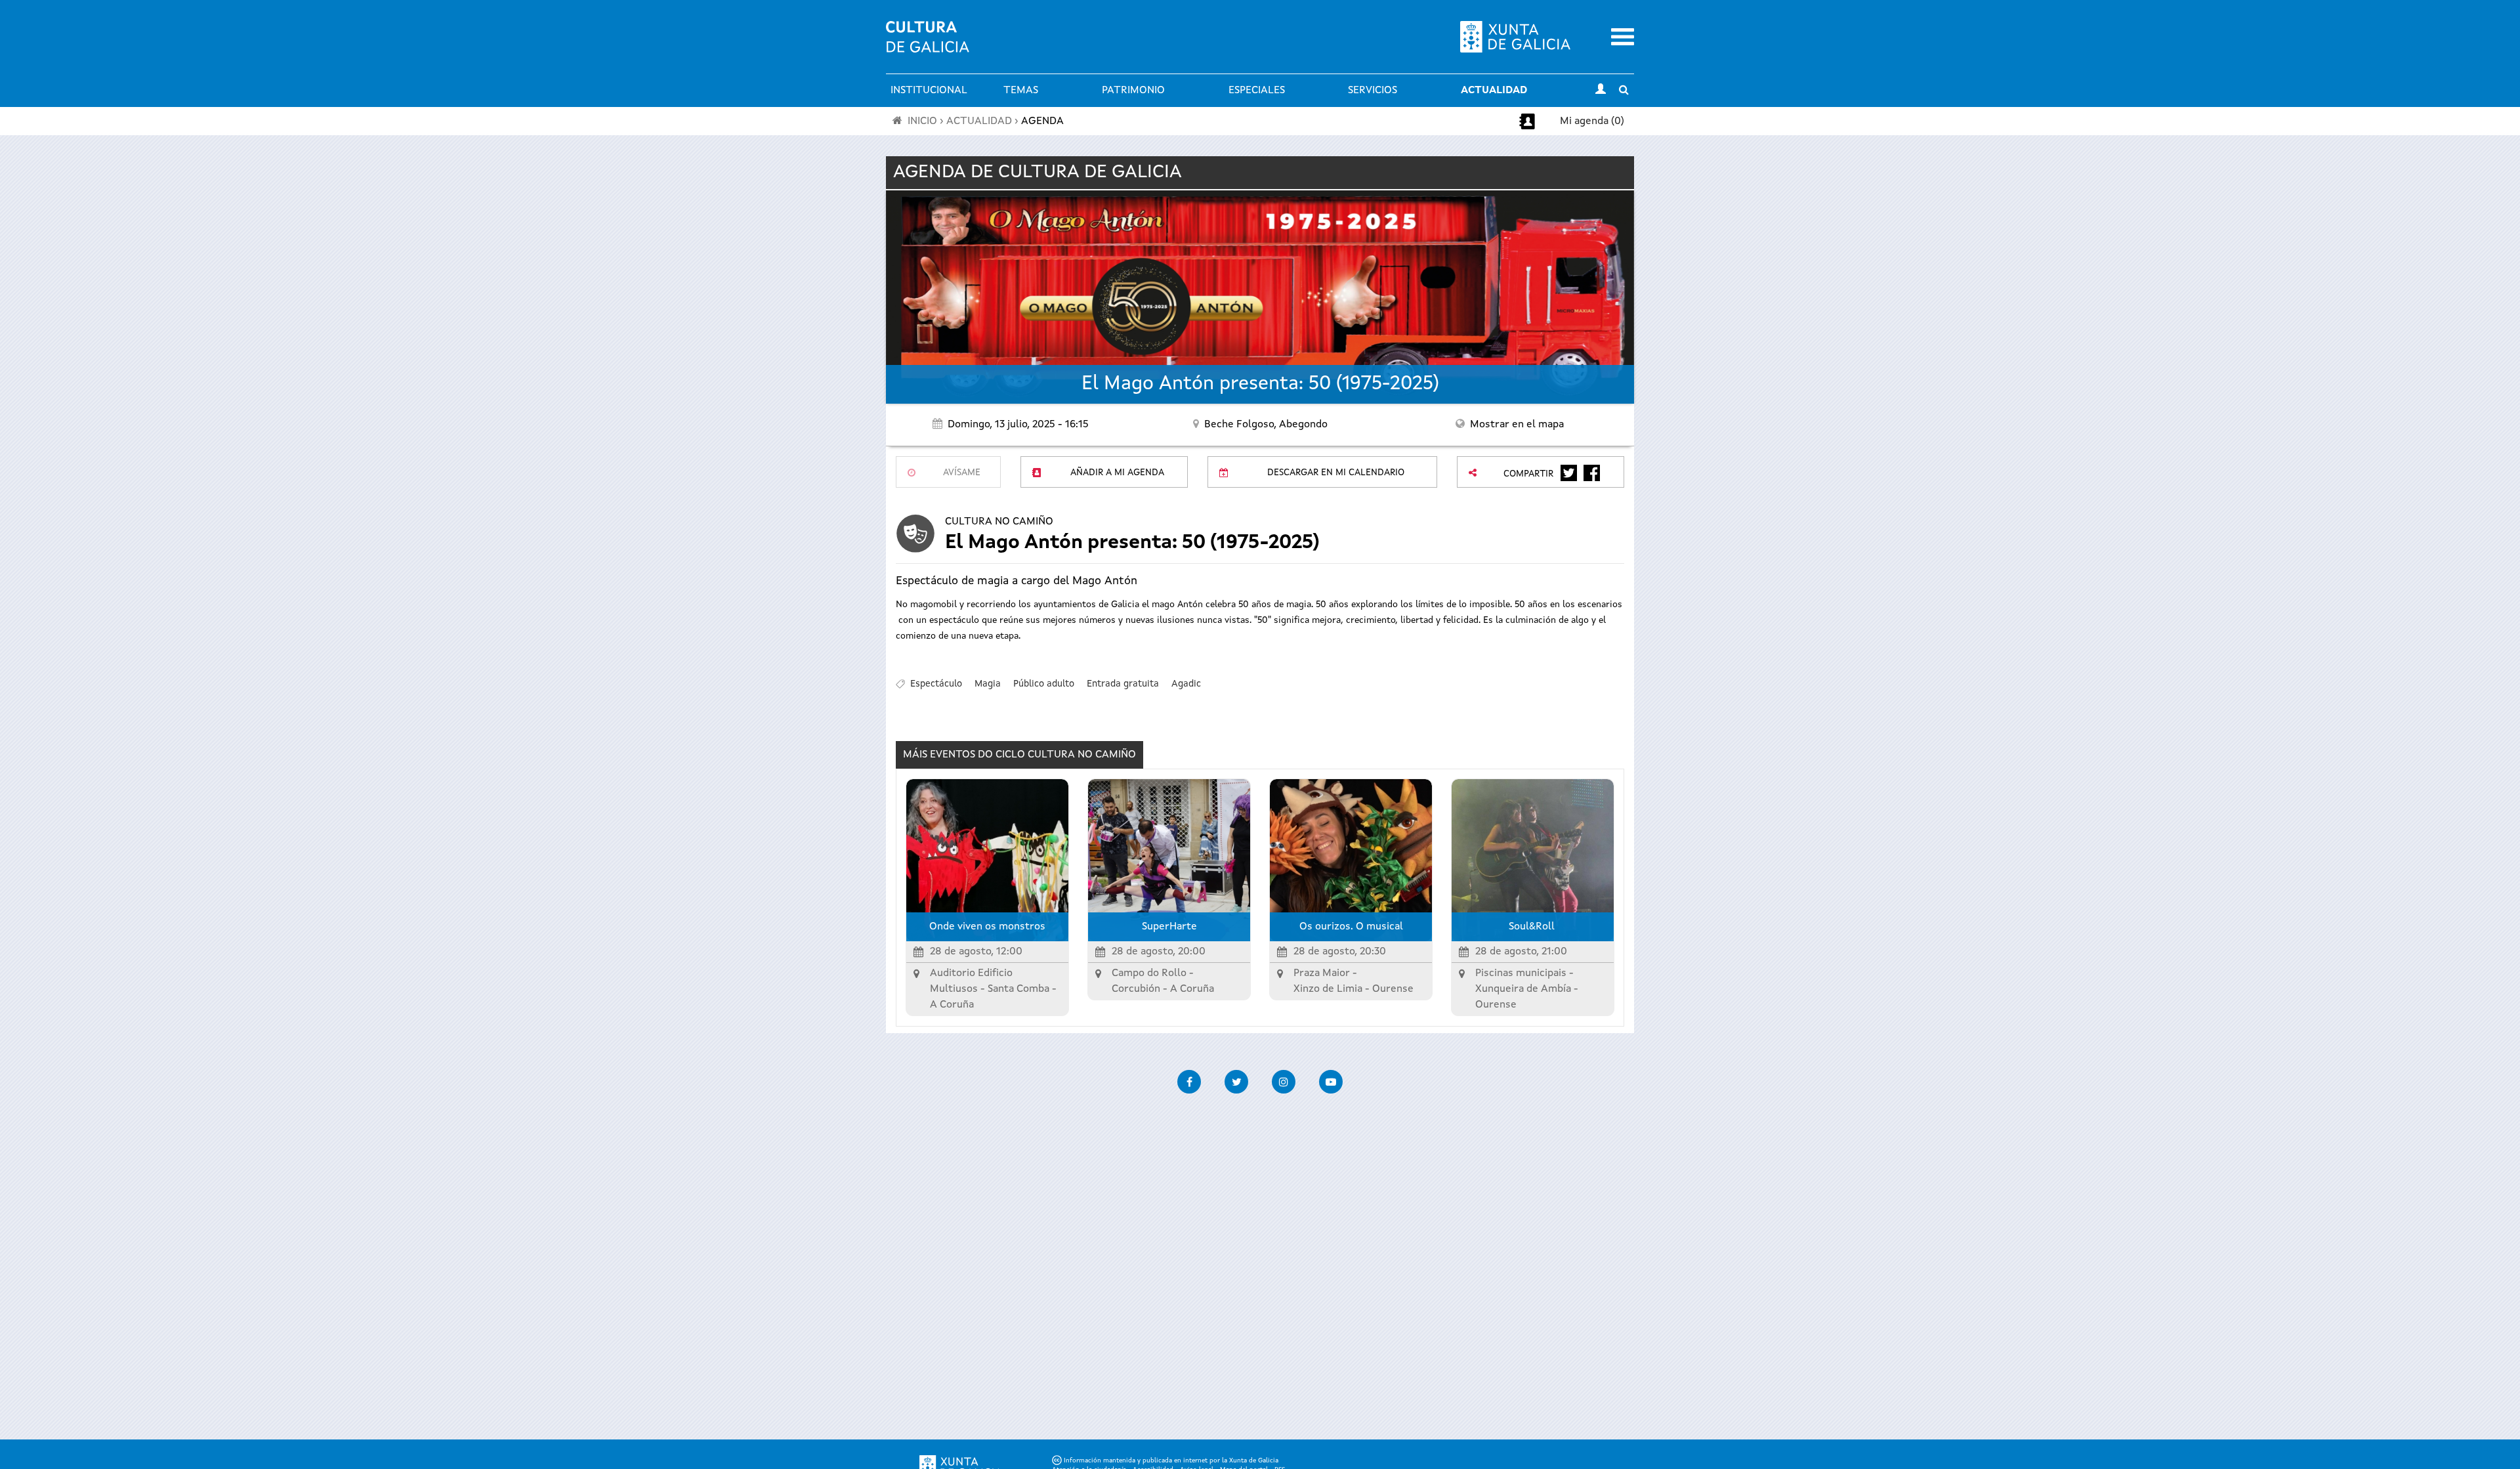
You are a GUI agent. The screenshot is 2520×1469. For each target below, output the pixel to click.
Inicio (922, 121)
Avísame (962, 473)
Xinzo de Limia (1328, 989)
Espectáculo (936, 684)
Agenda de (1038, 173)
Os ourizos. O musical (1351, 927)
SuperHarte (1169, 927)
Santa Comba (1018, 989)
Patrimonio (1133, 91)
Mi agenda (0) (1592, 121)
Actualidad (1494, 91)
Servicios (1373, 91)
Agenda (1042, 121)
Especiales (1257, 91)
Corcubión (1136, 989)
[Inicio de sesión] (1601, 91)
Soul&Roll (1533, 927)
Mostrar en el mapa (1517, 425)
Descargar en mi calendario (1336, 473)
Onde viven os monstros (987, 927)
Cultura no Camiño (999, 522)
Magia (988, 684)
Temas (1021, 91)
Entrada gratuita (1123, 684)
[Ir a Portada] (928, 45)
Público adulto (1044, 684)
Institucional (929, 91)
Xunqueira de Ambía (1523, 989)
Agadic (1186, 684)
